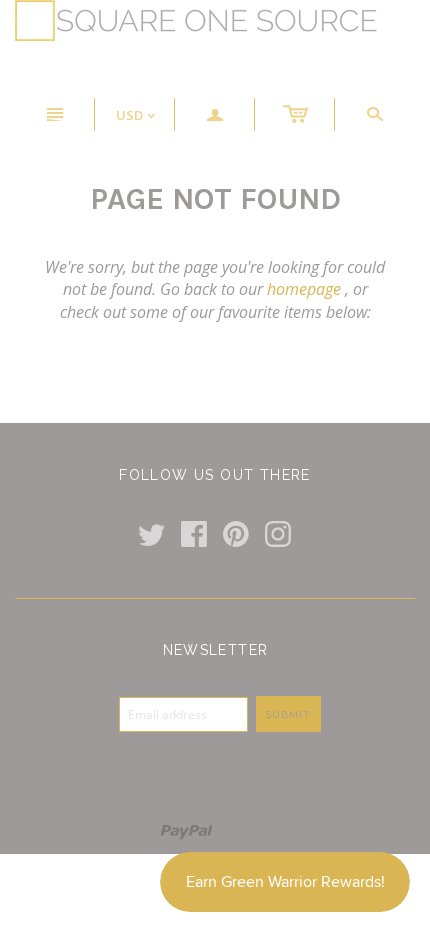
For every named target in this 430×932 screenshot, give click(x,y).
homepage (304, 289)
